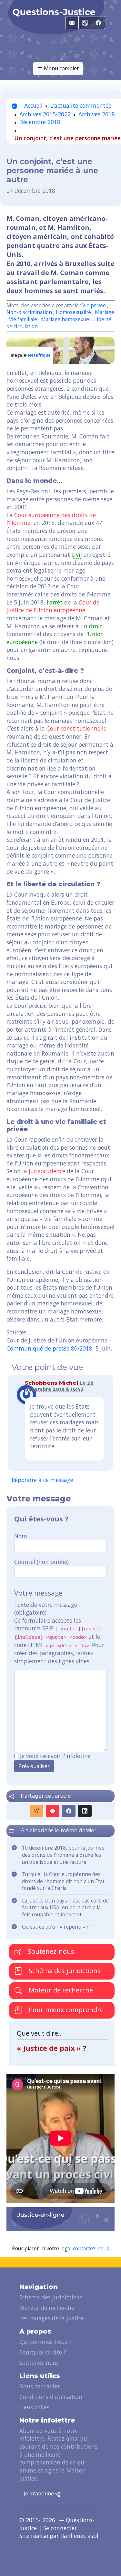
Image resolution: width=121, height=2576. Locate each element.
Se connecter (60, 2528)
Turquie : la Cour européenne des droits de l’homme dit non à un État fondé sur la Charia (63, 1881)
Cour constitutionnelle (76, 728)
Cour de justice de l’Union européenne (53, 606)
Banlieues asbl (79, 2536)
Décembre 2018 (40, 122)
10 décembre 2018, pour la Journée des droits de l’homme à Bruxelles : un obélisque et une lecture (63, 1855)
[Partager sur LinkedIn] (85, 1811)
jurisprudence (47, 1171)
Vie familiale (23, 319)
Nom (21, 1536)
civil (77, 555)
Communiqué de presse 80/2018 (49, 1348)
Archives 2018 (97, 114)
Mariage (105, 312)
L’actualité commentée (81, 105)
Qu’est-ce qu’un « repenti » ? (55, 1927)
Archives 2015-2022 (45, 114)
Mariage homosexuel (66, 319)
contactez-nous (91, 2249)
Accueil (33, 105)
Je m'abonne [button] (39, 2493)
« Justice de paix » (50, 2048)
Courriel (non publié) (41, 1562)
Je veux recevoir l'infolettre (55, 1756)
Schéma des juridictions (64, 1971)
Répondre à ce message (42, 1480)
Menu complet (61, 68)
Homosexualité (73, 312)
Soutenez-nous (50, 1951)
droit (96, 626)
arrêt (56, 602)
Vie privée (94, 305)
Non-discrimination (30, 312)
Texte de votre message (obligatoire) (46, 1609)
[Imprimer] (53, 1811)
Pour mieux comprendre (65, 2010)
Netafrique (39, 355)
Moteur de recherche (60, 1990)
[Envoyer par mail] (36, 1811)
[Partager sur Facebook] (69, 1811)
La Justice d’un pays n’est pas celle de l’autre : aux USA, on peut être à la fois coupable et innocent (65, 1908)
